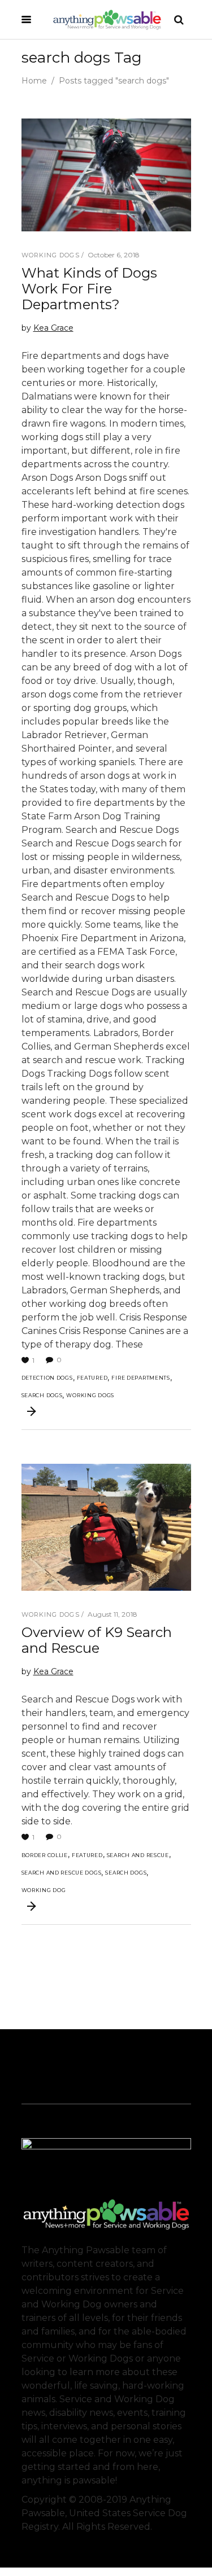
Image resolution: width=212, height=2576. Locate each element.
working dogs (90, 1395)
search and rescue (138, 1855)
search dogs (42, 1395)
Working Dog (44, 1890)
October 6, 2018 (114, 255)
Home (34, 81)
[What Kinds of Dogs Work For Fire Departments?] (106, 175)
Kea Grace (53, 328)
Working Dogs (51, 255)
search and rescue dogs (62, 1873)
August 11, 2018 (113, 1614)
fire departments (141, 1378)
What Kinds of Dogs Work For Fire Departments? (89, 289)
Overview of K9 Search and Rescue (97, 1640)
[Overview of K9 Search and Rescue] (106, 1527)
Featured (92, 1378)
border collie (45, 1855)
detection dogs (47, 1378)
